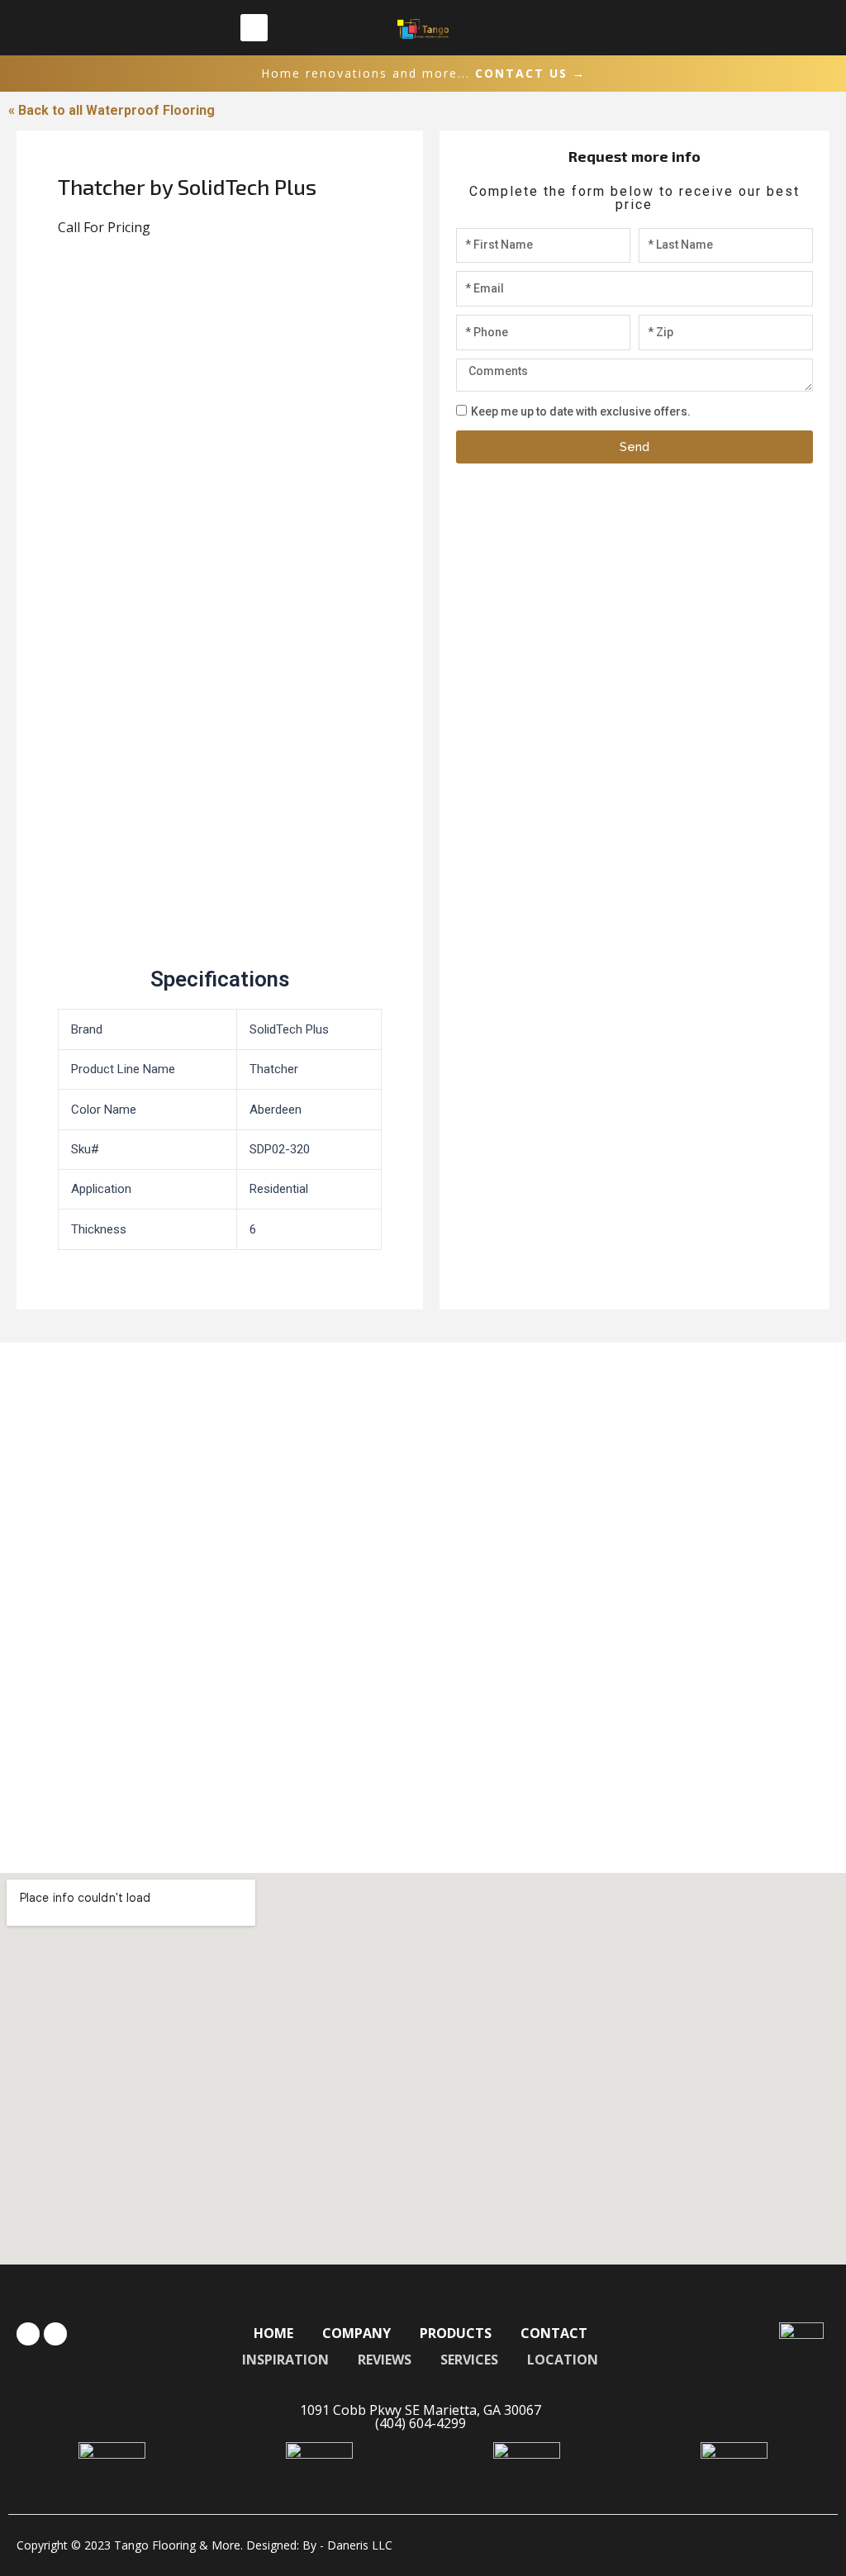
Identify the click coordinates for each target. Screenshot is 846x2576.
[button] (254, 28)
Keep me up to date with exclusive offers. (581, 411)
